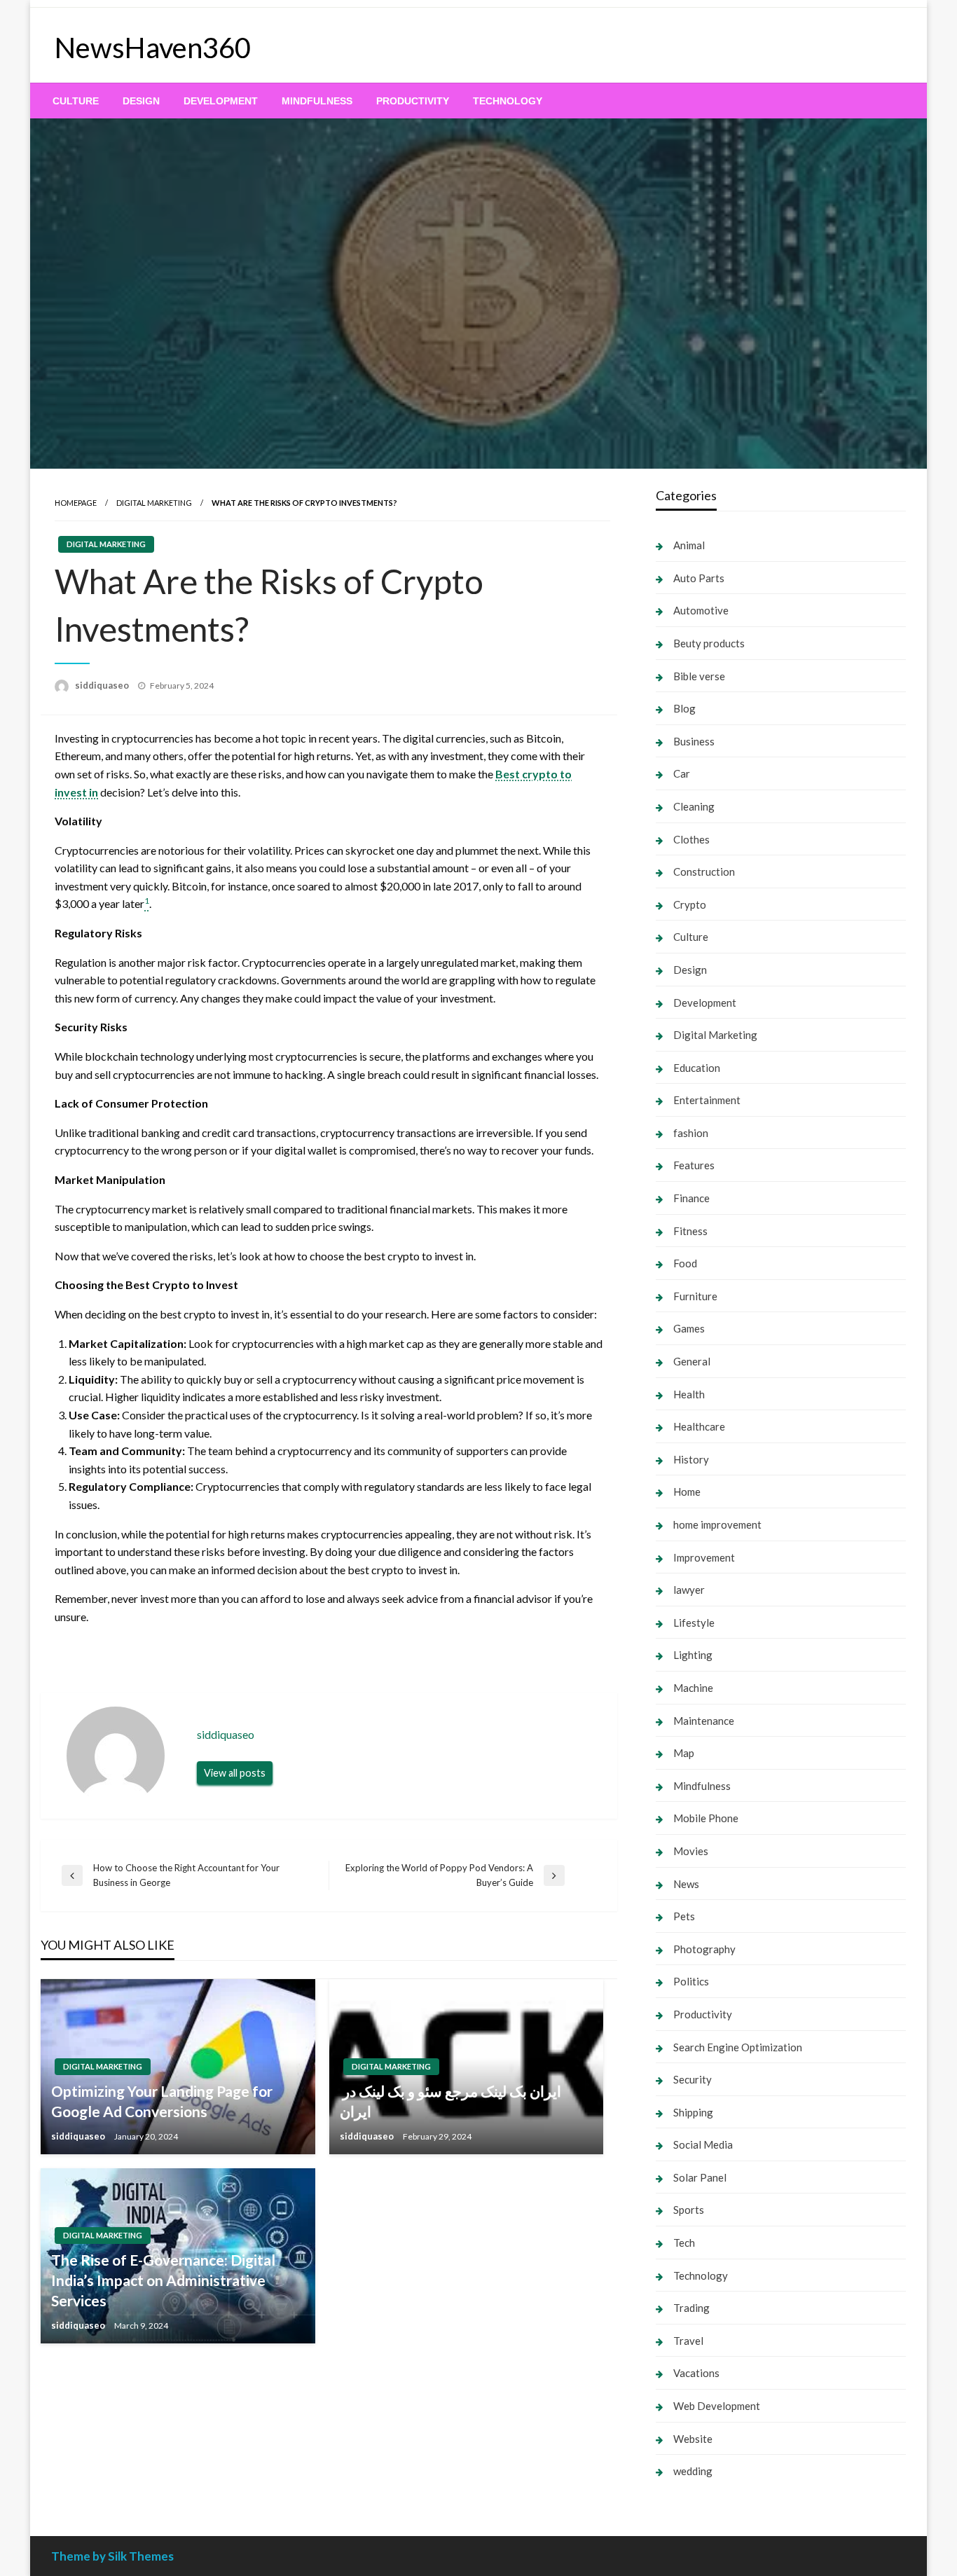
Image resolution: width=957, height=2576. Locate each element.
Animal (689, 545)
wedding (693, 2471)
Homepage (76, 503)
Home (687, 1492)
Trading (691, 2308)
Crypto (690, 904)
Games (689, 1328)
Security (693, 2079)
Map (684, 1753)
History (691, 1459)
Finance (691, 1198)
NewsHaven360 (153, 48)
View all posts (235, 1773)
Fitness (690, 1231)
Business (694, 741)
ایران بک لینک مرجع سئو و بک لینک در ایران (450, 2101)
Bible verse (699, 676)
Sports (689, 2210)
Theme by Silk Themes (112, 2556)
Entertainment (707, 1100)
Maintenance (704, 1721)
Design (141, 101)
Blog (684, 708)
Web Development (717, 2406)
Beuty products (709, 643)
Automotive (701, 610)
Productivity (413, 101)
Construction (704, 872)
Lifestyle (694, 1623)
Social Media (703, 2144)
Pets (684, 1916)
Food (685, 1263)
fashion (691, 1133)
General (692, 1361)
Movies (691, 1851)
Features (694, 1165)
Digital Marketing (154, 503)
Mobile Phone (706, 1818)
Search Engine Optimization (738, 2047)
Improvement (704, 1557)
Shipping (693, 2112)
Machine (693, 1688)
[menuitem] (76, 101)
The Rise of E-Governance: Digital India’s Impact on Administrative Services (163, 2280)
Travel (688, 2341)
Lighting (693, 1655)
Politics (691, 1981)
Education (697, 1068)
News (686, 1884)
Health (689, 1394)
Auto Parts (699, 578)
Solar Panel (700, 2177)
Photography (704, 1949)
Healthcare (699, 1426)
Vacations (696, 2373)
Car (682, 773)
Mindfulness (317, 101)
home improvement (717, 1524)
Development (221, 101)
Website (693, 2439)
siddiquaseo (103, 685)
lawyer (689, 1590)
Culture (76, 101)
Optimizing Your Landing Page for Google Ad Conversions (162, 2101)
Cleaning (694, 806)
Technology (508, 101)
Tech (684, 2243)
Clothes (691, 839)
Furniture (695, 1296)
